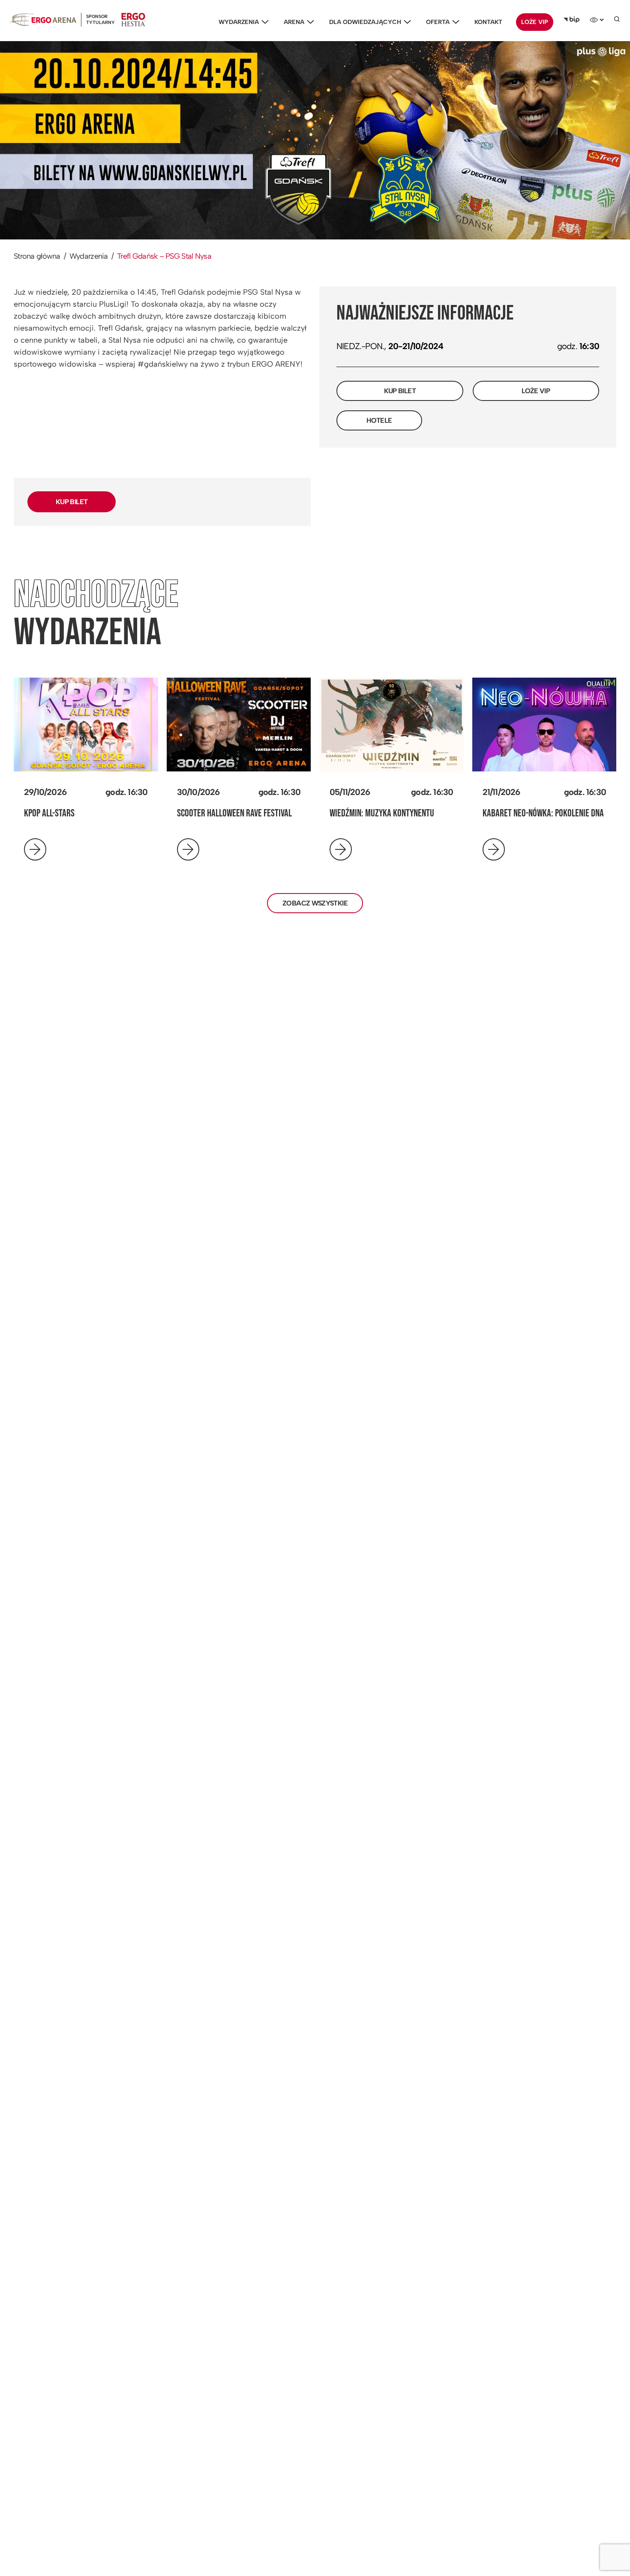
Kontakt (488, 22)
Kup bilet (400, 391)
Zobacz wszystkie (315, 903)
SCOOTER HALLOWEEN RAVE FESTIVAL (234, 813)
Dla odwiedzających (365, 22)
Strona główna (37, 256)
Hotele (379, 420)
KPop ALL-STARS (49, 813)
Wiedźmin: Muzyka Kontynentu (382, 813)
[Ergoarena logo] (43, 19)
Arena (294, 22)
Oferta (438, 22)
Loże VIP (535, 22)
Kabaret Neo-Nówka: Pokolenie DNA (543, 813)
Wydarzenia (239, 22)
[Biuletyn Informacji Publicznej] (571, 20)
